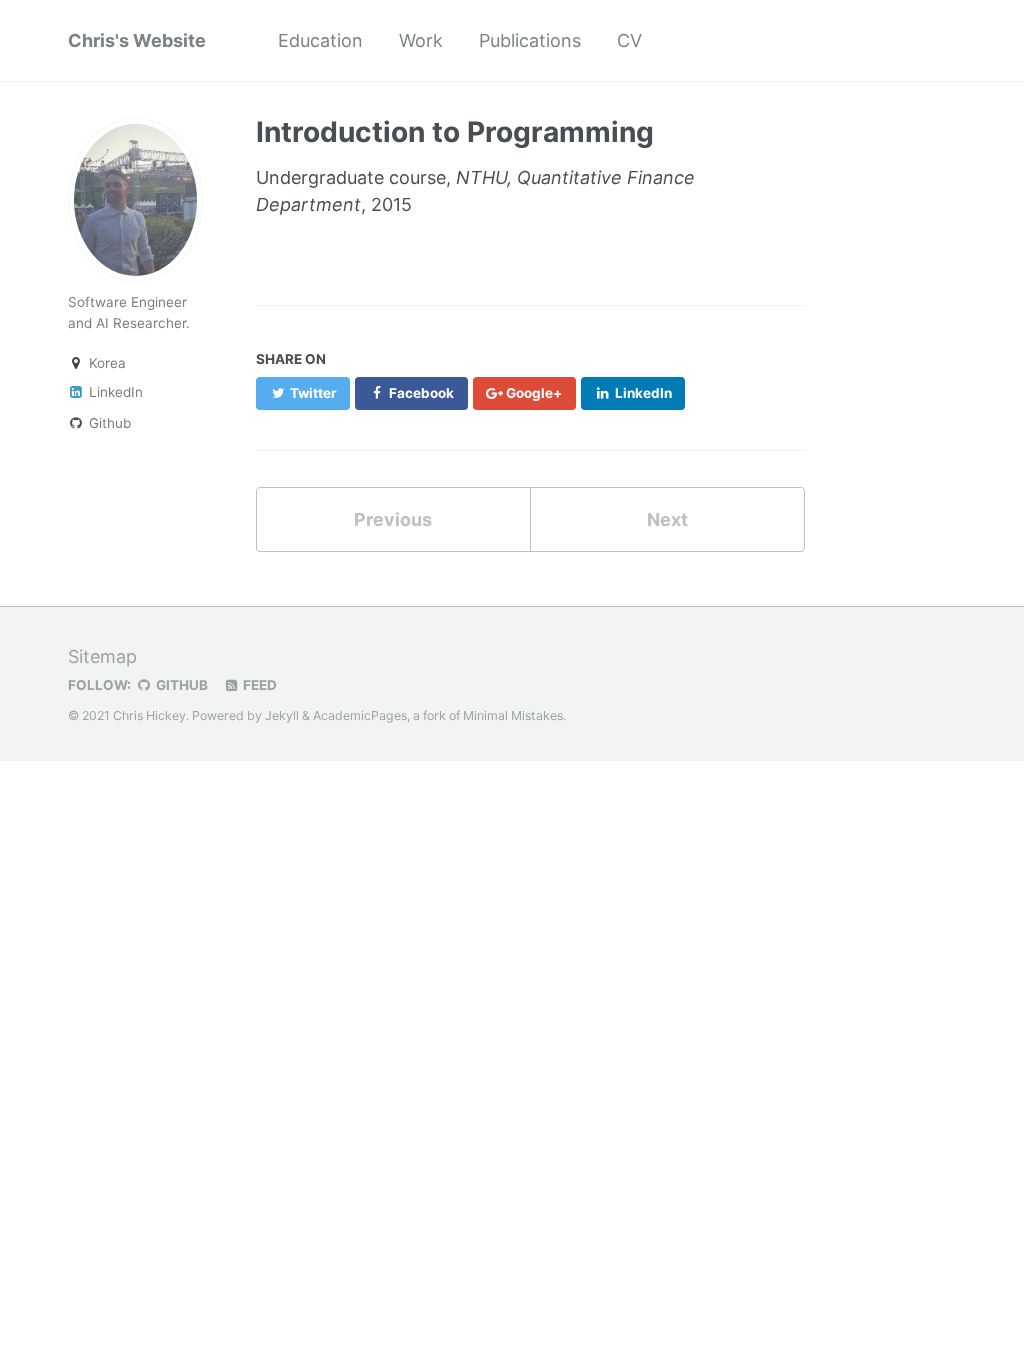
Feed (258, 685)
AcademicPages (360, 715)
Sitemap (102, 656)
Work (421, 40)
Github (108, 423)
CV (629, 40)
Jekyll (282, 715)
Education (320, 40)
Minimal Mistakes (513, 715)
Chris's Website (137, 40)
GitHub (180, 685)
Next (667, 519)
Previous (393, 519)
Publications (530, 40)
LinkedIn (114, 392)
